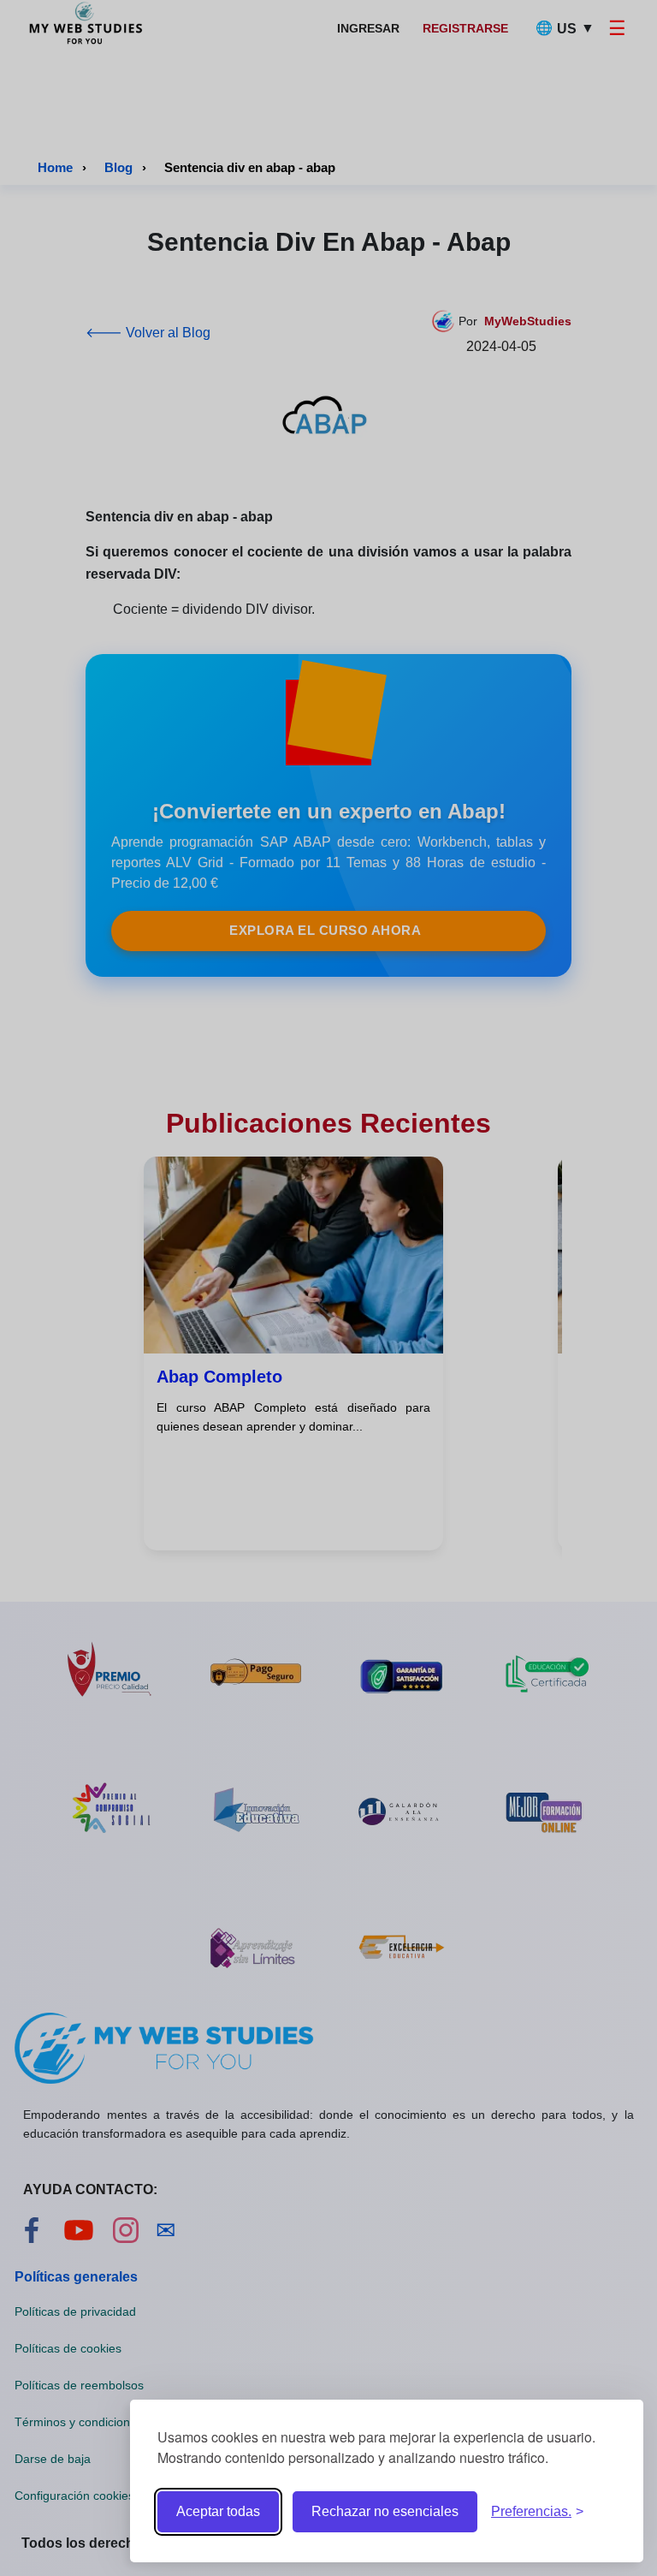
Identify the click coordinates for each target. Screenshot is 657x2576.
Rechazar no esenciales (385, 2511)
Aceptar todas (218, 2511)
